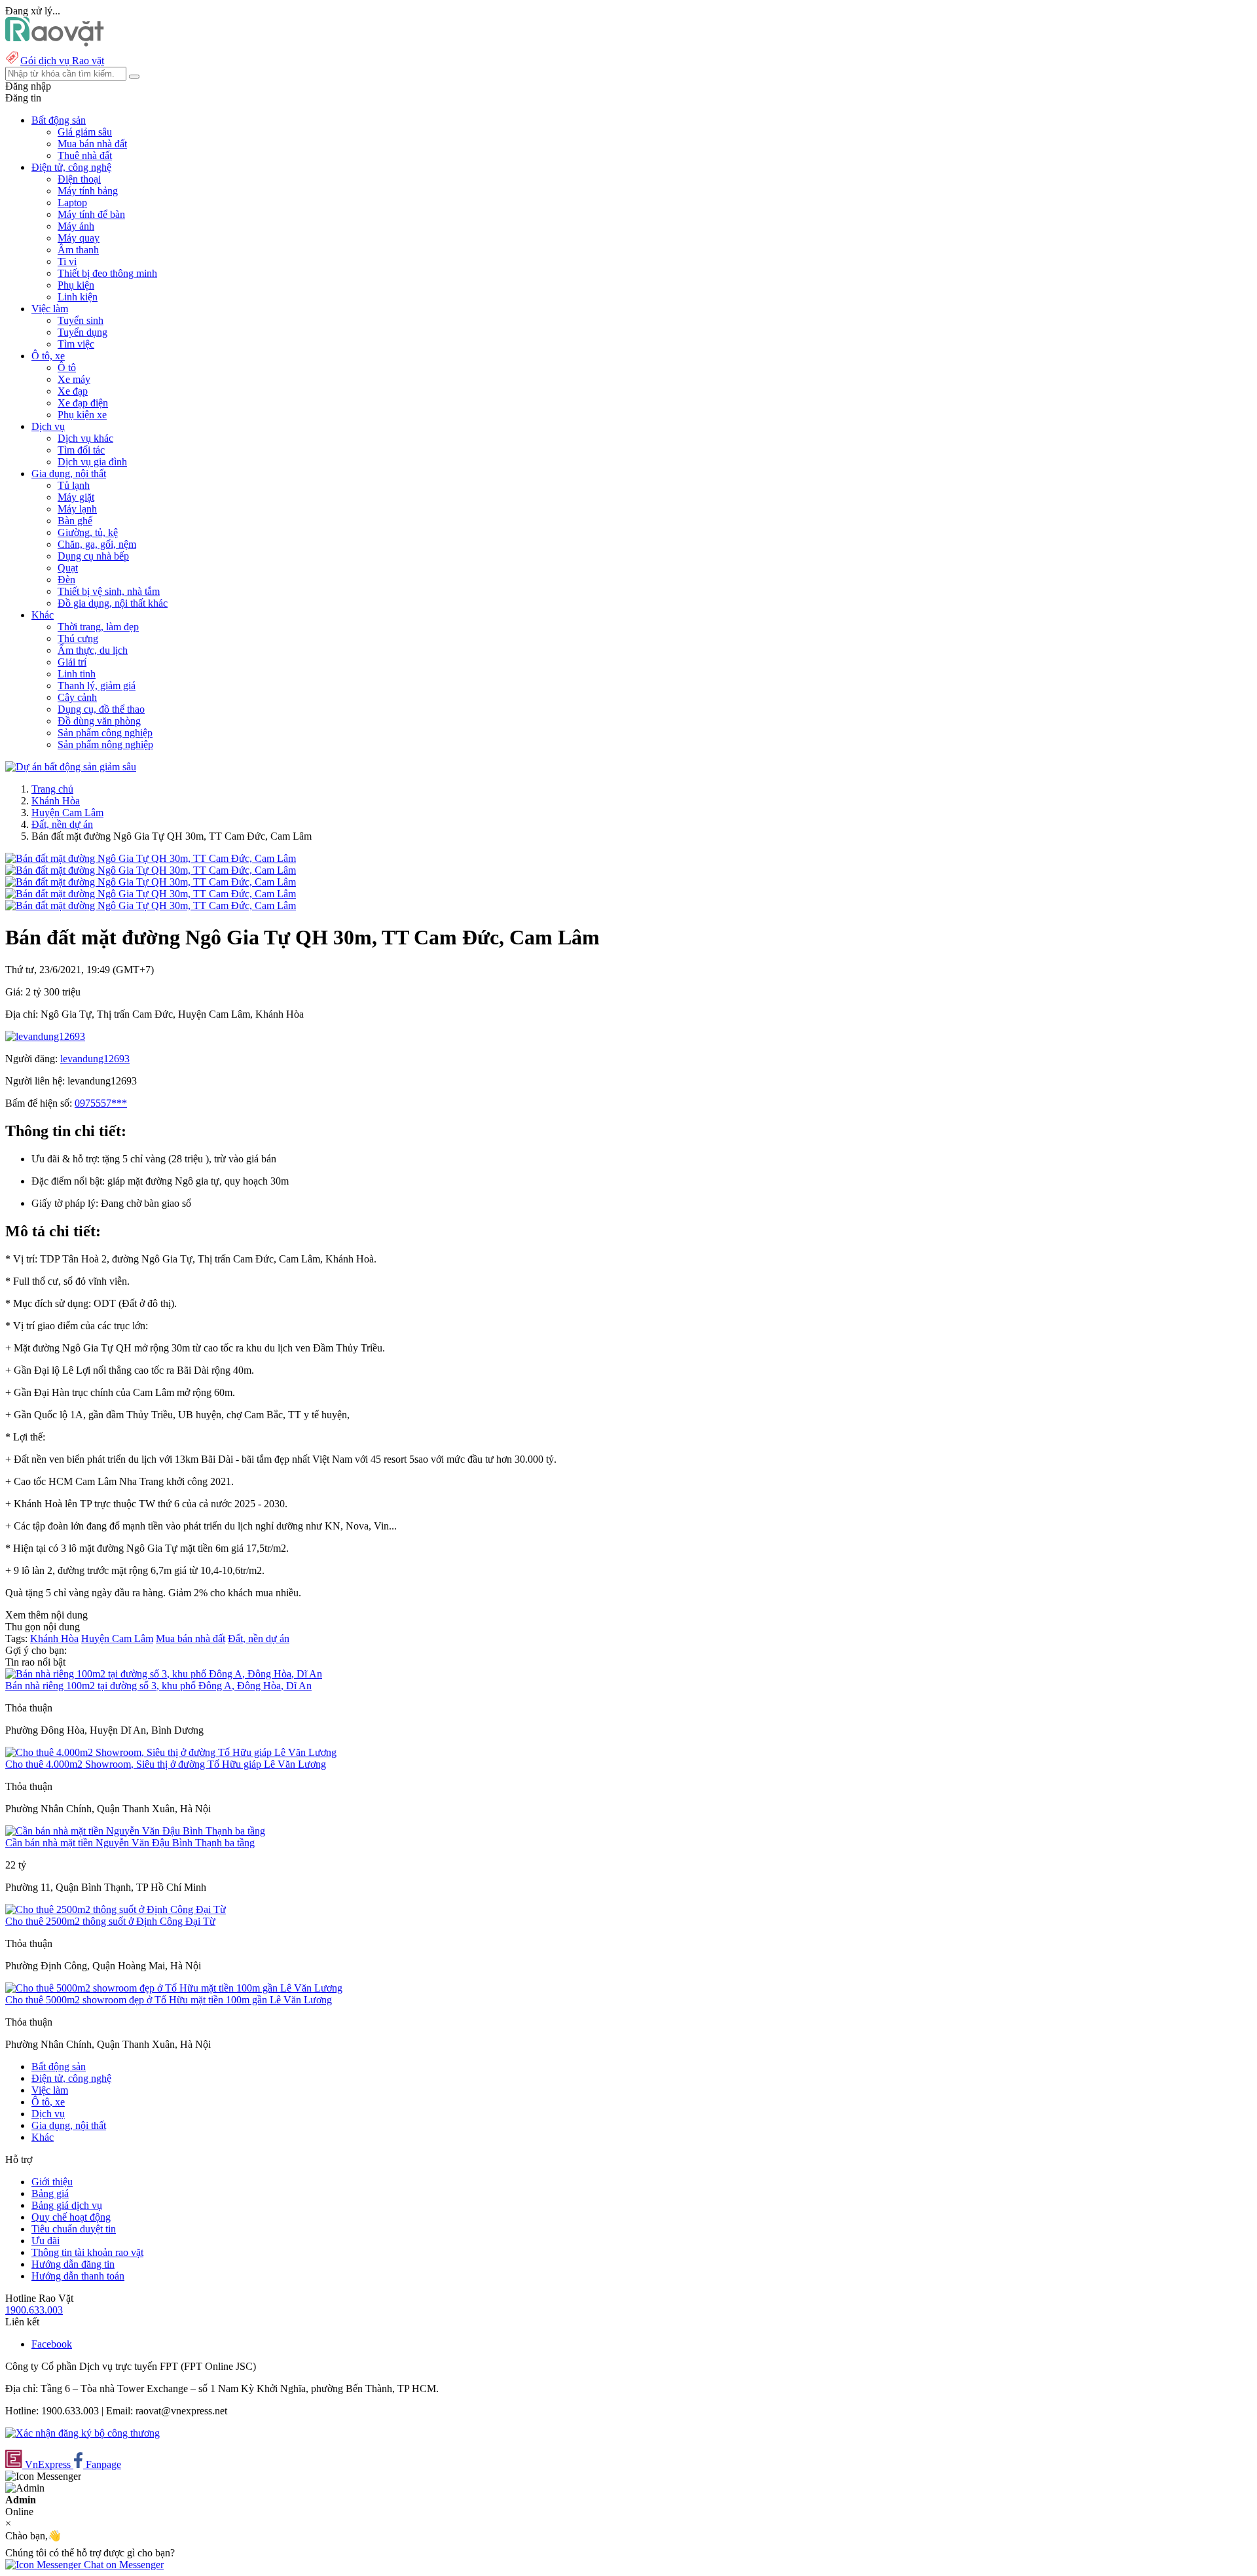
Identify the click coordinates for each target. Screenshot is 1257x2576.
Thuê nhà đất (85, 155)
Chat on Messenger (122, 2565)
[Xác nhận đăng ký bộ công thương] (82, 2433)
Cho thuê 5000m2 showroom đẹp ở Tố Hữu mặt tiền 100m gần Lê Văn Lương (169, 2000)
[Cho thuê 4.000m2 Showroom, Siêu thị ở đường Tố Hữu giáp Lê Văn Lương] (171, 1752)
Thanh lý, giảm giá (97, 686)
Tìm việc (76, 344)
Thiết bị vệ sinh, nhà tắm (109, 591)
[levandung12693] (45, 1036)
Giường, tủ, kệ (88, 532)
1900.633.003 (34, 2310)
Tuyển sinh (81, 320)
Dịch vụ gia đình (92, 462)
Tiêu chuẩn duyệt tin (74, 2229)
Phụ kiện (76, 285)
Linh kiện (78, 297)
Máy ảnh (76, 226)
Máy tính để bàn (91, 214)
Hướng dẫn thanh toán (78, 2276)
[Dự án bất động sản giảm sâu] (71, 767)
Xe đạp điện (83, 403)
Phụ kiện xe (82, 415)
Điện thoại (79, 179)
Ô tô (67, 367)
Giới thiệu (52, 2182)
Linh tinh (77, 674)
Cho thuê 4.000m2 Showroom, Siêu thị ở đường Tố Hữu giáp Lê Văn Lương (166, 1764)
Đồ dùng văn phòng (99, 721)
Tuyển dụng (82, 332)
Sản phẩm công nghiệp (105, 733)
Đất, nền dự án (62, 824)
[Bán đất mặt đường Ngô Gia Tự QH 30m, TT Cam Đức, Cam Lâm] (151, 858)
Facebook (52, 2344)
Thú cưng (78, 638)
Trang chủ (52, 789)
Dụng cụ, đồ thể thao (101, 709)
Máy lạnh (77, 509)
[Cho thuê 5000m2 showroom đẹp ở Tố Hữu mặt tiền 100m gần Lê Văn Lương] (174, 1988)
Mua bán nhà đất (92, 144)
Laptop (72, 203)
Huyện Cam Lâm (67, 813)
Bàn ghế (75, 521)
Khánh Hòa (56, 801)
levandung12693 (95, 1059)
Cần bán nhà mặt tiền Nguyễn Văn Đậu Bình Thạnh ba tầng (130, 1843)
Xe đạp (73, 391)
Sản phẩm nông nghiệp (105, 744)
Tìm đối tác (81, 450)
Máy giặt (76, 497)
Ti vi (67, 261)
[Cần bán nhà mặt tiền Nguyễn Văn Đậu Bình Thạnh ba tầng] (135, 1831)
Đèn (66, 580)
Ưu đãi (46, 2241)
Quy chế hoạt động (71, 2217)
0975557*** (101, 1103)
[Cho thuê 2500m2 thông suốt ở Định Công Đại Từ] (116, 1909)
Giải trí (72, 662)
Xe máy (74, 379)
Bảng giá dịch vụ (67, 2205)
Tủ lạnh (74, 485)
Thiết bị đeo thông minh (107, 273)
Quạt (68, 568)
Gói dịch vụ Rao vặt (62, 61)
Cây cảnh (77, 697)
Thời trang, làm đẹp (98, 627)
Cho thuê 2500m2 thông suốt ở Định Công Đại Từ (110, 1921)
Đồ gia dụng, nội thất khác (113, 603)
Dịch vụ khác (85, 438)
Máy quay (79, 238)
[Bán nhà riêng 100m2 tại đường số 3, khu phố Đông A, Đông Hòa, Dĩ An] (164, 1674)
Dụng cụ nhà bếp (93, 556)
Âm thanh (78, 250)
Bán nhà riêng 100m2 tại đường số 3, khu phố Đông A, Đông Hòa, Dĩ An (158, 1686)
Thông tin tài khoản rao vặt (87, 2252)
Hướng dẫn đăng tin (73, 2264)
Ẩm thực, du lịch (93, 650)
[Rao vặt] (55, 43)
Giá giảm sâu (85, 132)
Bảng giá (50, 2193)
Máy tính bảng (88, 191)
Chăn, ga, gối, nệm (97, 544)
